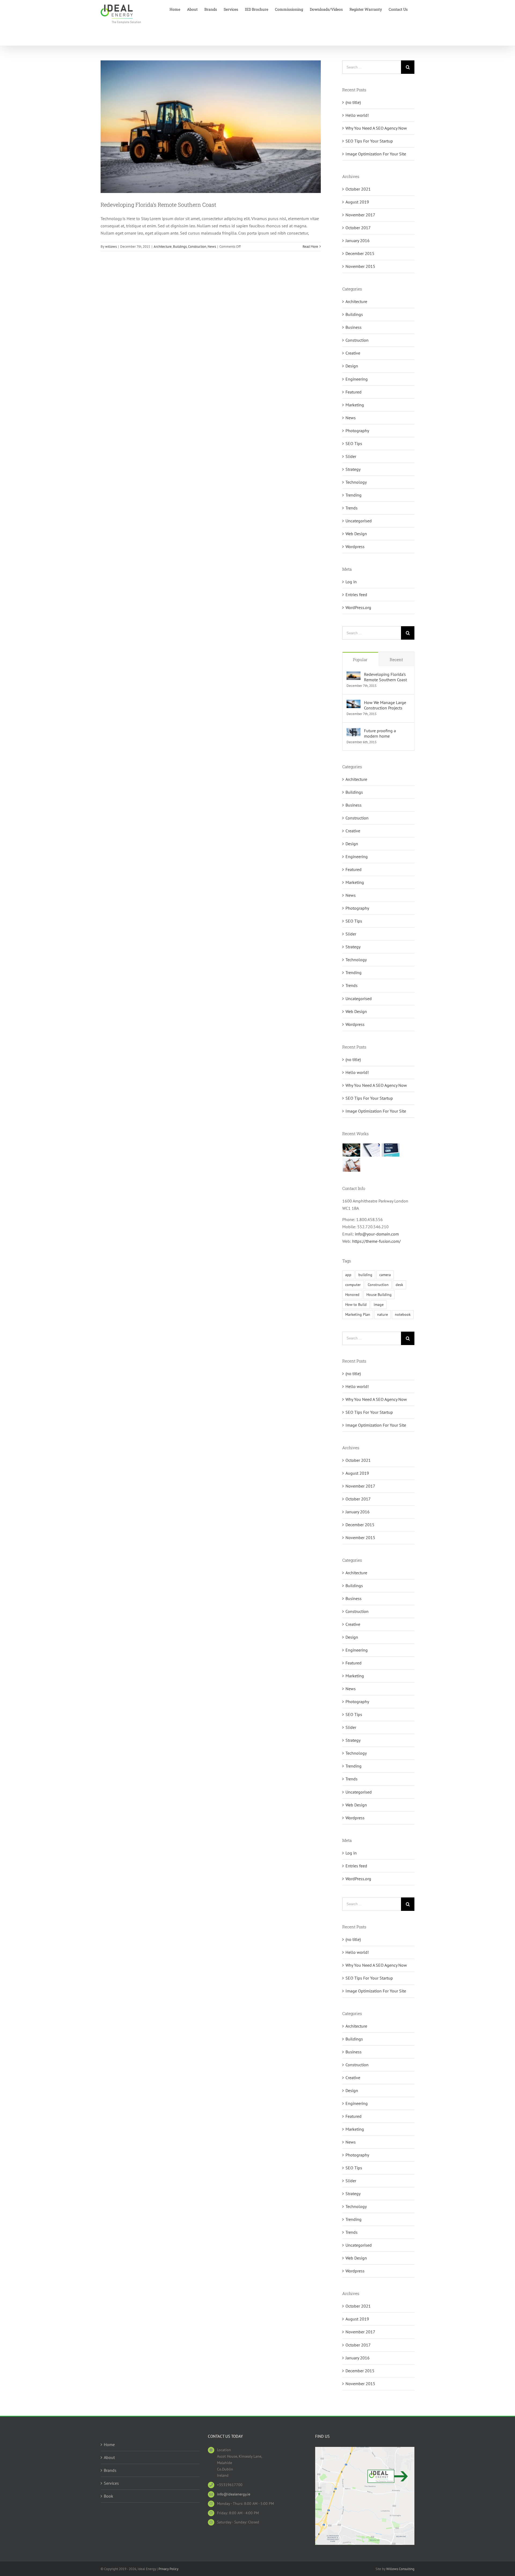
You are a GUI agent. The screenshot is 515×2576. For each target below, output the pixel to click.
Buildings (180, 247)
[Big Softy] (391, 1150)
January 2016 (358, 241)
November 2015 (360, 266)
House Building (379, 1294)
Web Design (356, 534)
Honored (352, 1294)
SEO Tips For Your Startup (369, 141)
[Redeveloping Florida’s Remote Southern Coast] (354, 675)
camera (385, 1275)
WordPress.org (358, 607)
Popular (360, 660)
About (109, 2457)
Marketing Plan (358, 1314)
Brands (110, 2470)
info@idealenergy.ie (234, 2494)
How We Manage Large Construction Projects (385, 705)
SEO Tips (354, 443)
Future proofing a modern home (380, 733)
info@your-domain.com (377, 1234)
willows (111, 247)
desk (399, 1285)
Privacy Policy (168, 2569)
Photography (357, 431)
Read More (310, 247)
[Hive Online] (352, 1165)
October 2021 (358, 189)
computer (353, 1285)
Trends (352, 508)
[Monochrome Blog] (352, 1150)
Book (108, 2496)
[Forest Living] (371, 1150)
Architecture (163, 247)
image (379, 1304)
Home (109, 2444)
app (348, 1275)
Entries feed (356, 595)
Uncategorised (359, 521)
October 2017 (358, 228)
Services (111, 2483)
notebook (403, 1314)
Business (354, 327)
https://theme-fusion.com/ (376, 1241)
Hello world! (357, 115)
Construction (197, 247)
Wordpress (355, 546)
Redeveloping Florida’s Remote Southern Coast (158, 205)
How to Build (356, 1304)
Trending (354, 495)
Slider (351, 456)
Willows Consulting (400, 2569)
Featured (354, 392)
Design (352, 366)
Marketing (355, 405)
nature (382, 1314)
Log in (351, 582)
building (365, 1275)
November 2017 (360, 215)
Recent (396, 660)
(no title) (353, 102)
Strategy (353, 469)
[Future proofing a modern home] (354, 731)
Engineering (357, 379)
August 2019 (357, 202)
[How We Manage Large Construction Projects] (354, 703)
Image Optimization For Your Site (376, 154)
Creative (353, 353)
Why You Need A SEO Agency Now (376, 128)
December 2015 (360, 253)
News (212, 247)
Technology (356, 482)
